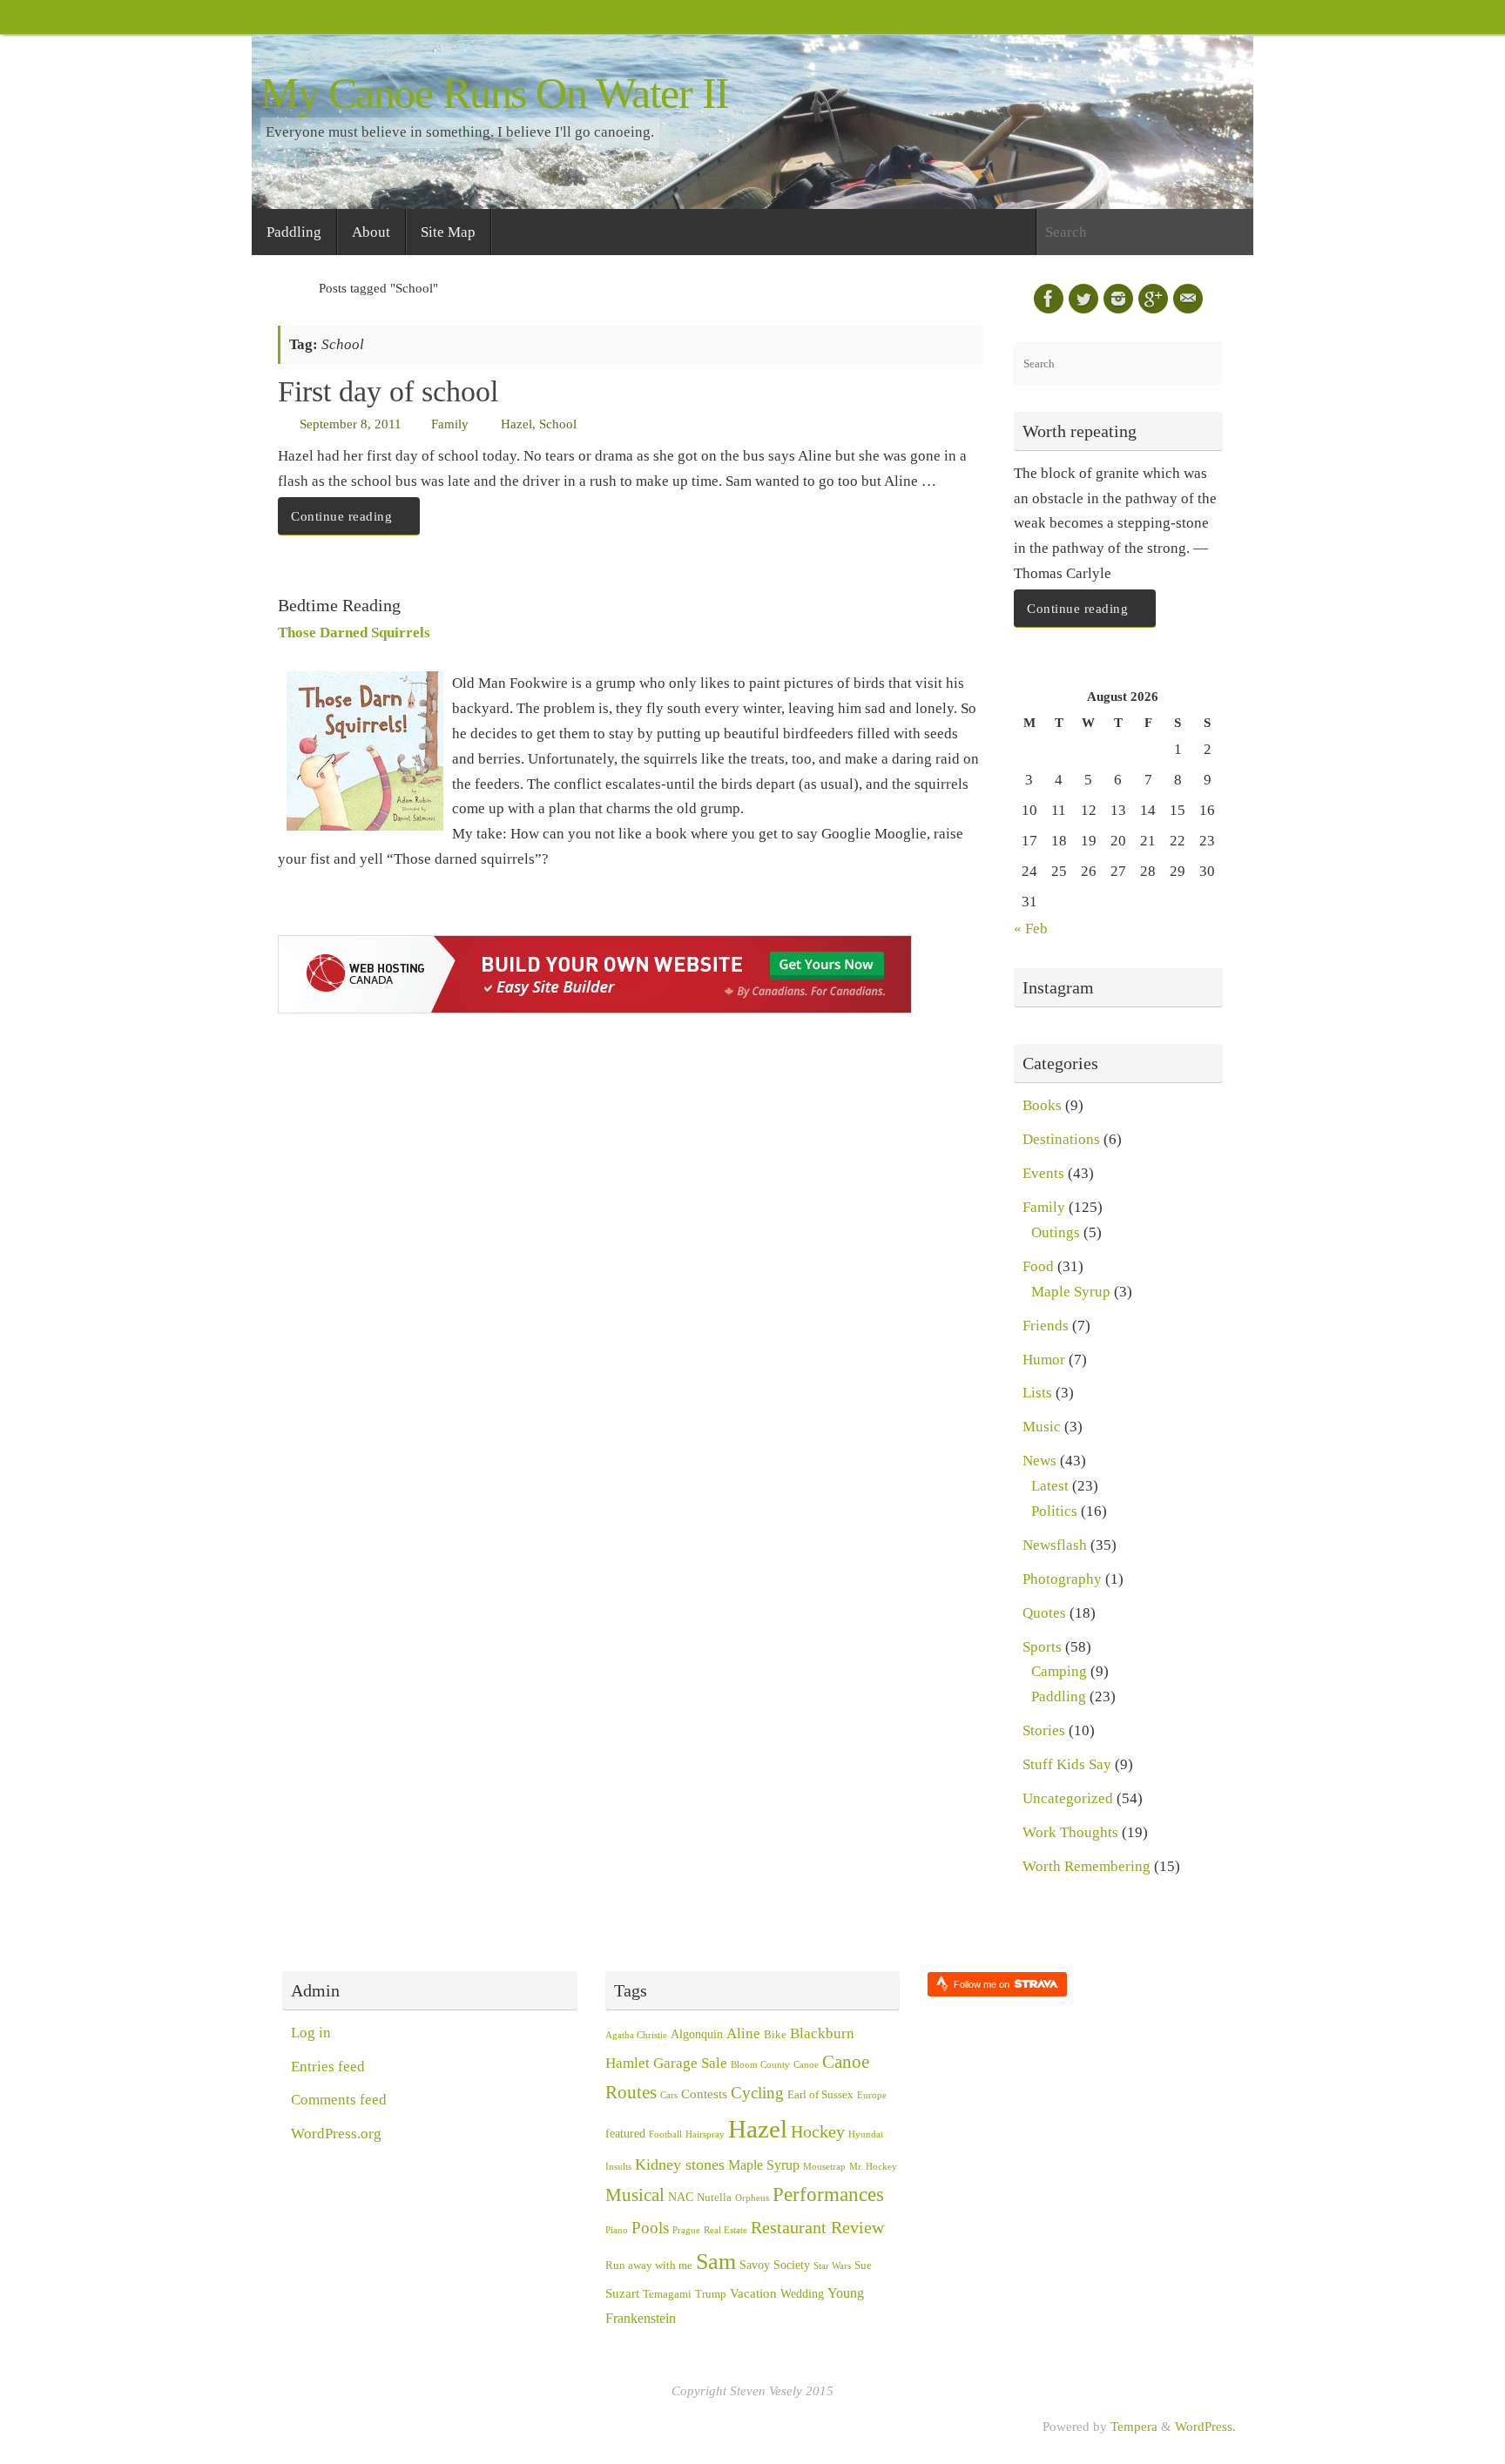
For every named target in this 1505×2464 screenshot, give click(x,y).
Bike (775, 2035)
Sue (863, 2265)
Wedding (802, 2294)
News (1039, 1461)
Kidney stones (680, 2164)
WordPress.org (336, 2134)
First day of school (388, 391)
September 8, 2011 (351, 424)
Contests (704, 2094)
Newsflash (1055, 1545)
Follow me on (983, 1984)
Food (1038, 1266)
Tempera (1134, 2426)
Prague (686, 2230)
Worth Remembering (1087, 1866)
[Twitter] (1083, 299)
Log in (311, 2033)
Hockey (818, 2131)
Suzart (622, 2293)
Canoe (806, 2065)
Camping (1059, 1671)
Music (1042, 1427)
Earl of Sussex (820, 2095)
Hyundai (866, 2134)
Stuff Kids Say (1067, 1764)
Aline (743, 2033)
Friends (1046, 1326)
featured (625, 2134)
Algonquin (697, 2034)
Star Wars (832, 2266)
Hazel (516, 424)
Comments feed (339, 2100)
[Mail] (1188, 299)
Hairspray (705, 2134)
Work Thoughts (1070, 1832)
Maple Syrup (1071, 1292)
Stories (1044, 1730)
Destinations (1061, 1139)
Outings (1056, 1232)
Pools (650, 2228)
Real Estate (726, 2230)
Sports (1042, 1647)
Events (1043, 1173)
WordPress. (1205, 2426)
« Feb (1031, 929)
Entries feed (328, 2067)
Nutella (714, 2198)
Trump (711, 2294)
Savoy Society (775, 2265)
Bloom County (760, 2065)
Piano (617, 2230)
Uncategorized (1068, 1798)
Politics (1054, 1511)
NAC (681, 2197)
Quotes (1044, 1613)
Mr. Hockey (873, 2167)
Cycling (757, 2093)
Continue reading (341, 516)
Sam (716, 2262)
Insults (618, 2167)
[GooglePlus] (1153, 299)
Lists (1037, 1393)
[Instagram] (1118, 299)
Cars (669, 2095)
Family (450, 424)
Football (665, 2134)
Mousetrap (824, 2167)
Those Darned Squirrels (354, 633)
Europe (872, 2095)
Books (1042, 1105)
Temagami (667, 2294)
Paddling (1059, 1697)
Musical (635, 2195)
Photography (1062, 1579)
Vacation (753, 2293)
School (558, 424)
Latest (1050, 1486)
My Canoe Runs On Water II (495, 94)
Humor (1044, 1360)
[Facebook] (1049, 299)
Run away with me (649, 2265)
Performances (828, 2195)
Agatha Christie (636, 2035)
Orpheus (752, 2198)
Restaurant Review (817, 2227)
